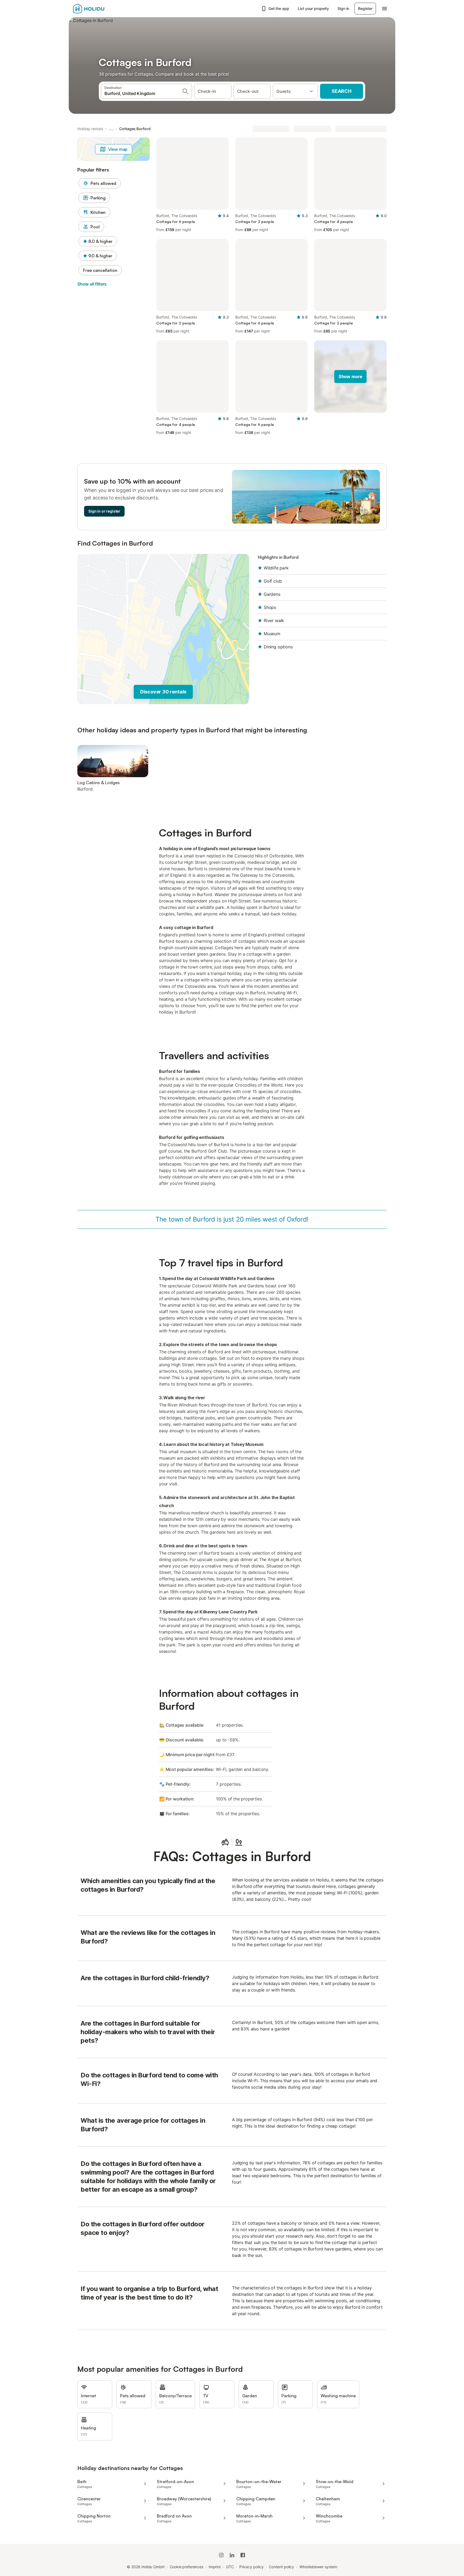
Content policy (281, 2567)
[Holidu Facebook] (243, 2555)
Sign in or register (104, 511)
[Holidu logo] (100, 9)
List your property (313, 8)
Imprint (215, 2567)
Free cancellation (100, 270)
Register (365, 8)
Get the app (279, 8)
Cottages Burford (135, 129)
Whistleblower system (318, 2567)
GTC (230, 2567)
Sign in (343, 8)
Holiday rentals (90, 129)
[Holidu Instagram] (221, 2555)
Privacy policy (251, 2567)
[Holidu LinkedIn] (232, 2555)
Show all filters (92, 284)
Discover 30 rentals (163, 692)
